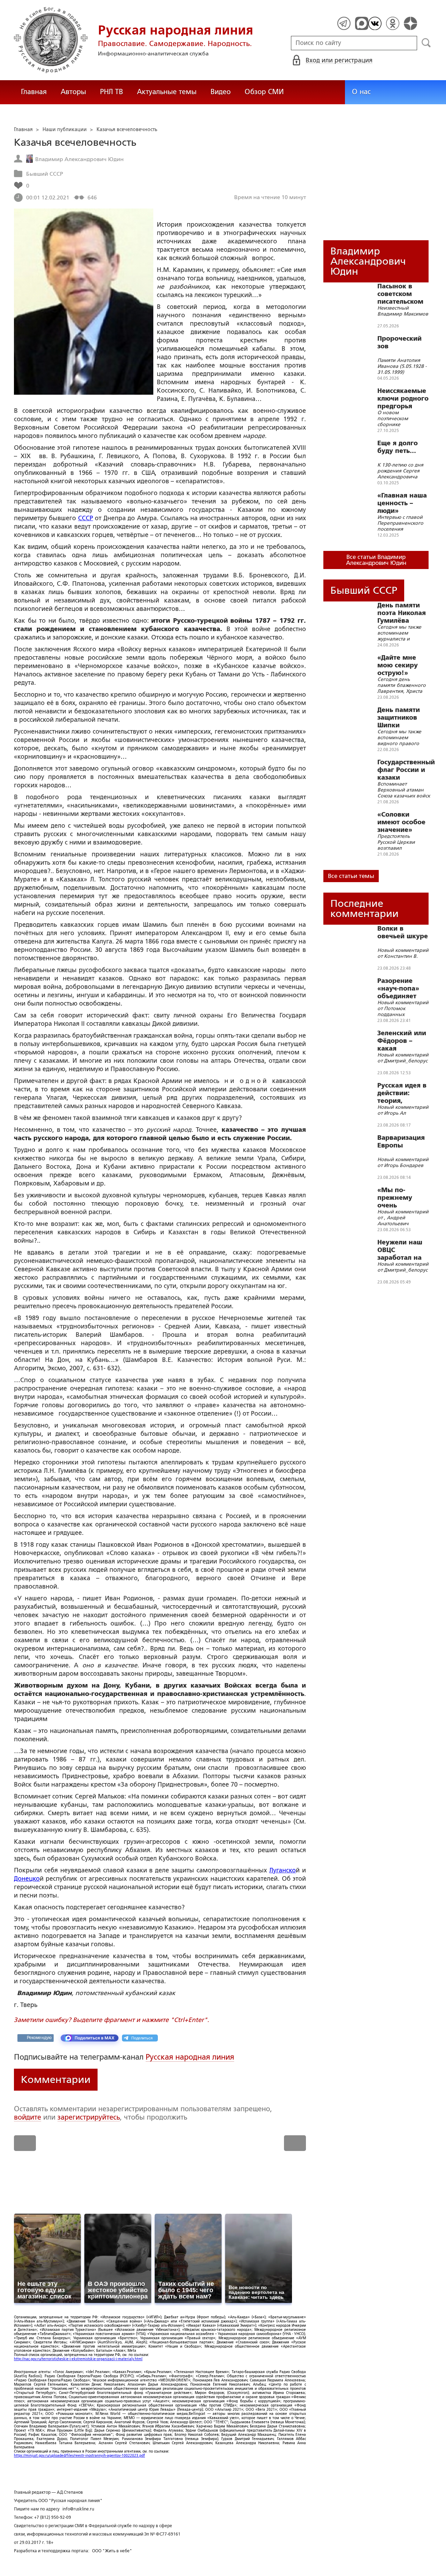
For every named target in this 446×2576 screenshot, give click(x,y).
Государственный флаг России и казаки (406, 770)
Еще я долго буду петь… (398, 447)
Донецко (27, 1879)
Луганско (283, 1870)
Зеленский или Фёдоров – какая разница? (402, 1041)
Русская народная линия (190, 2057)
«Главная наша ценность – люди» (402, 503)
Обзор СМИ (264, 92)
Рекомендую (39, 2038)
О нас (361, 92)
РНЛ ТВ (111, 92)
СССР (86, 518)
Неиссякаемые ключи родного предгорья (403, 399)
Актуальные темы (167, 92)
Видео (221, 92)
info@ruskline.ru (78, 2509)
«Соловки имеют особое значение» (401, 822)
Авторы (73, 92)
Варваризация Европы (401, 1142)
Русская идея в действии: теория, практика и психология (402, 1093)
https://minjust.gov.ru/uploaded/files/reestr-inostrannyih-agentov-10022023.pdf (79, 2456)
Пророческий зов (399, 342)
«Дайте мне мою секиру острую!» (398, 665)
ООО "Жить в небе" (112, 2551)
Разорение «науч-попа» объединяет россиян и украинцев (398, 988)
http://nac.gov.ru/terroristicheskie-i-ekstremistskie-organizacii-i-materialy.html (78, 2359)
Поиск (426, 43)
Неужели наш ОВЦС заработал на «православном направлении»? (404, 1250)
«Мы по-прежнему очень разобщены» (398, 1198)
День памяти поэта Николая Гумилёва (402, 613)
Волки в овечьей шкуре (403, 932)
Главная (34, 92)
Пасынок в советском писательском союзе (400, 294)
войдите (28, 2117)
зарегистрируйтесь (89, 2117)
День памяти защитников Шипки (399, 718)
